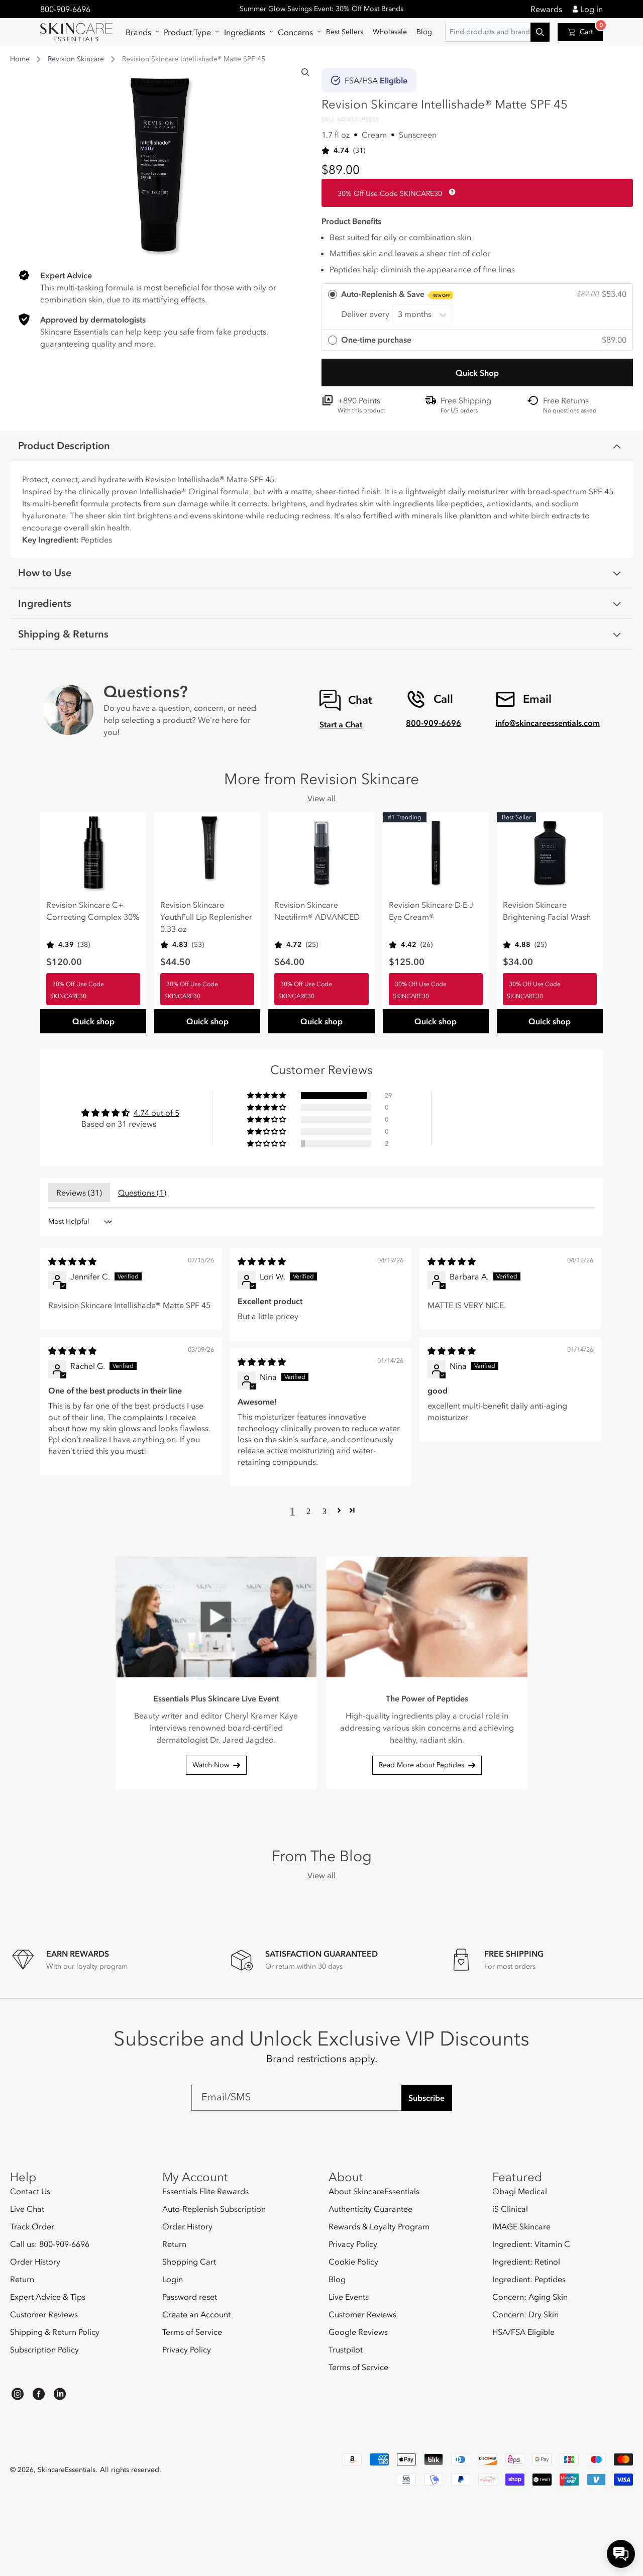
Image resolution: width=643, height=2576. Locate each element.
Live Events (349, 2297)
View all (321, 798)
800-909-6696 (65, 9)
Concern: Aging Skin (530, 2297)
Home (20, 59)
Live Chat (27, 2209)
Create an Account (196, 2314)
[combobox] (497, 32)
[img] (72, 1261)
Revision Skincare (76, 59)
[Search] (305, 72)
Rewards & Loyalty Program (379, 2226)
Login (173, 2279)
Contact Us (30, 2191)
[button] (140, 32)
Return (22, 2279)
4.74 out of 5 (156, 1113)
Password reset (190, 2297)
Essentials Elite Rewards (205, 2191)
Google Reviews (358, 2332)
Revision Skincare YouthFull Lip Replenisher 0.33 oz (206, 917)
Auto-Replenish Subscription (214, 2209)
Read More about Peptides (421, 1765)
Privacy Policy (187, 2349)
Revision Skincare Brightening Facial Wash (547, 911)
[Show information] (450, 192)
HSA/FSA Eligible (523, 2332)
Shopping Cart (189, 2262)
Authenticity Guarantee (370, 2209)
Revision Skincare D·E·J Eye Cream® (431, 911)
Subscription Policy (44, 2349)
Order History (35, 2262)
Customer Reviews (44, 2314)
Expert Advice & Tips (48, 2297)
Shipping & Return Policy (55, 2332)
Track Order (32, 2226)
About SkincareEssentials (374, 2191)
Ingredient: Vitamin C (531, 2244)
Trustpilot (346, 2349)
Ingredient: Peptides (529, 2279)
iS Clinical (510, 2209)
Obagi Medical (520, 2191)
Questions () (142, 1193)
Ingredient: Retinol (526, 2262)
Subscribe (426, 2098)
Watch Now (211, 1765)
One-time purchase (376, 340)
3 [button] (325, 1511)
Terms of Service (192, 2332)
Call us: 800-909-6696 (50, 2244)
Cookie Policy (353, 2262)
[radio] (477, 307)
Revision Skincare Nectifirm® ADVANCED (317, 911)
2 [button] (308, 1511)
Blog (337, 2279)
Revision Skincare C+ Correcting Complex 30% (93, 911)
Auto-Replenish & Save (396, 294)
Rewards (546, 9)
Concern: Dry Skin (525, 2314)
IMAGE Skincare (521, 2226)
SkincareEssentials (67, 2470)
